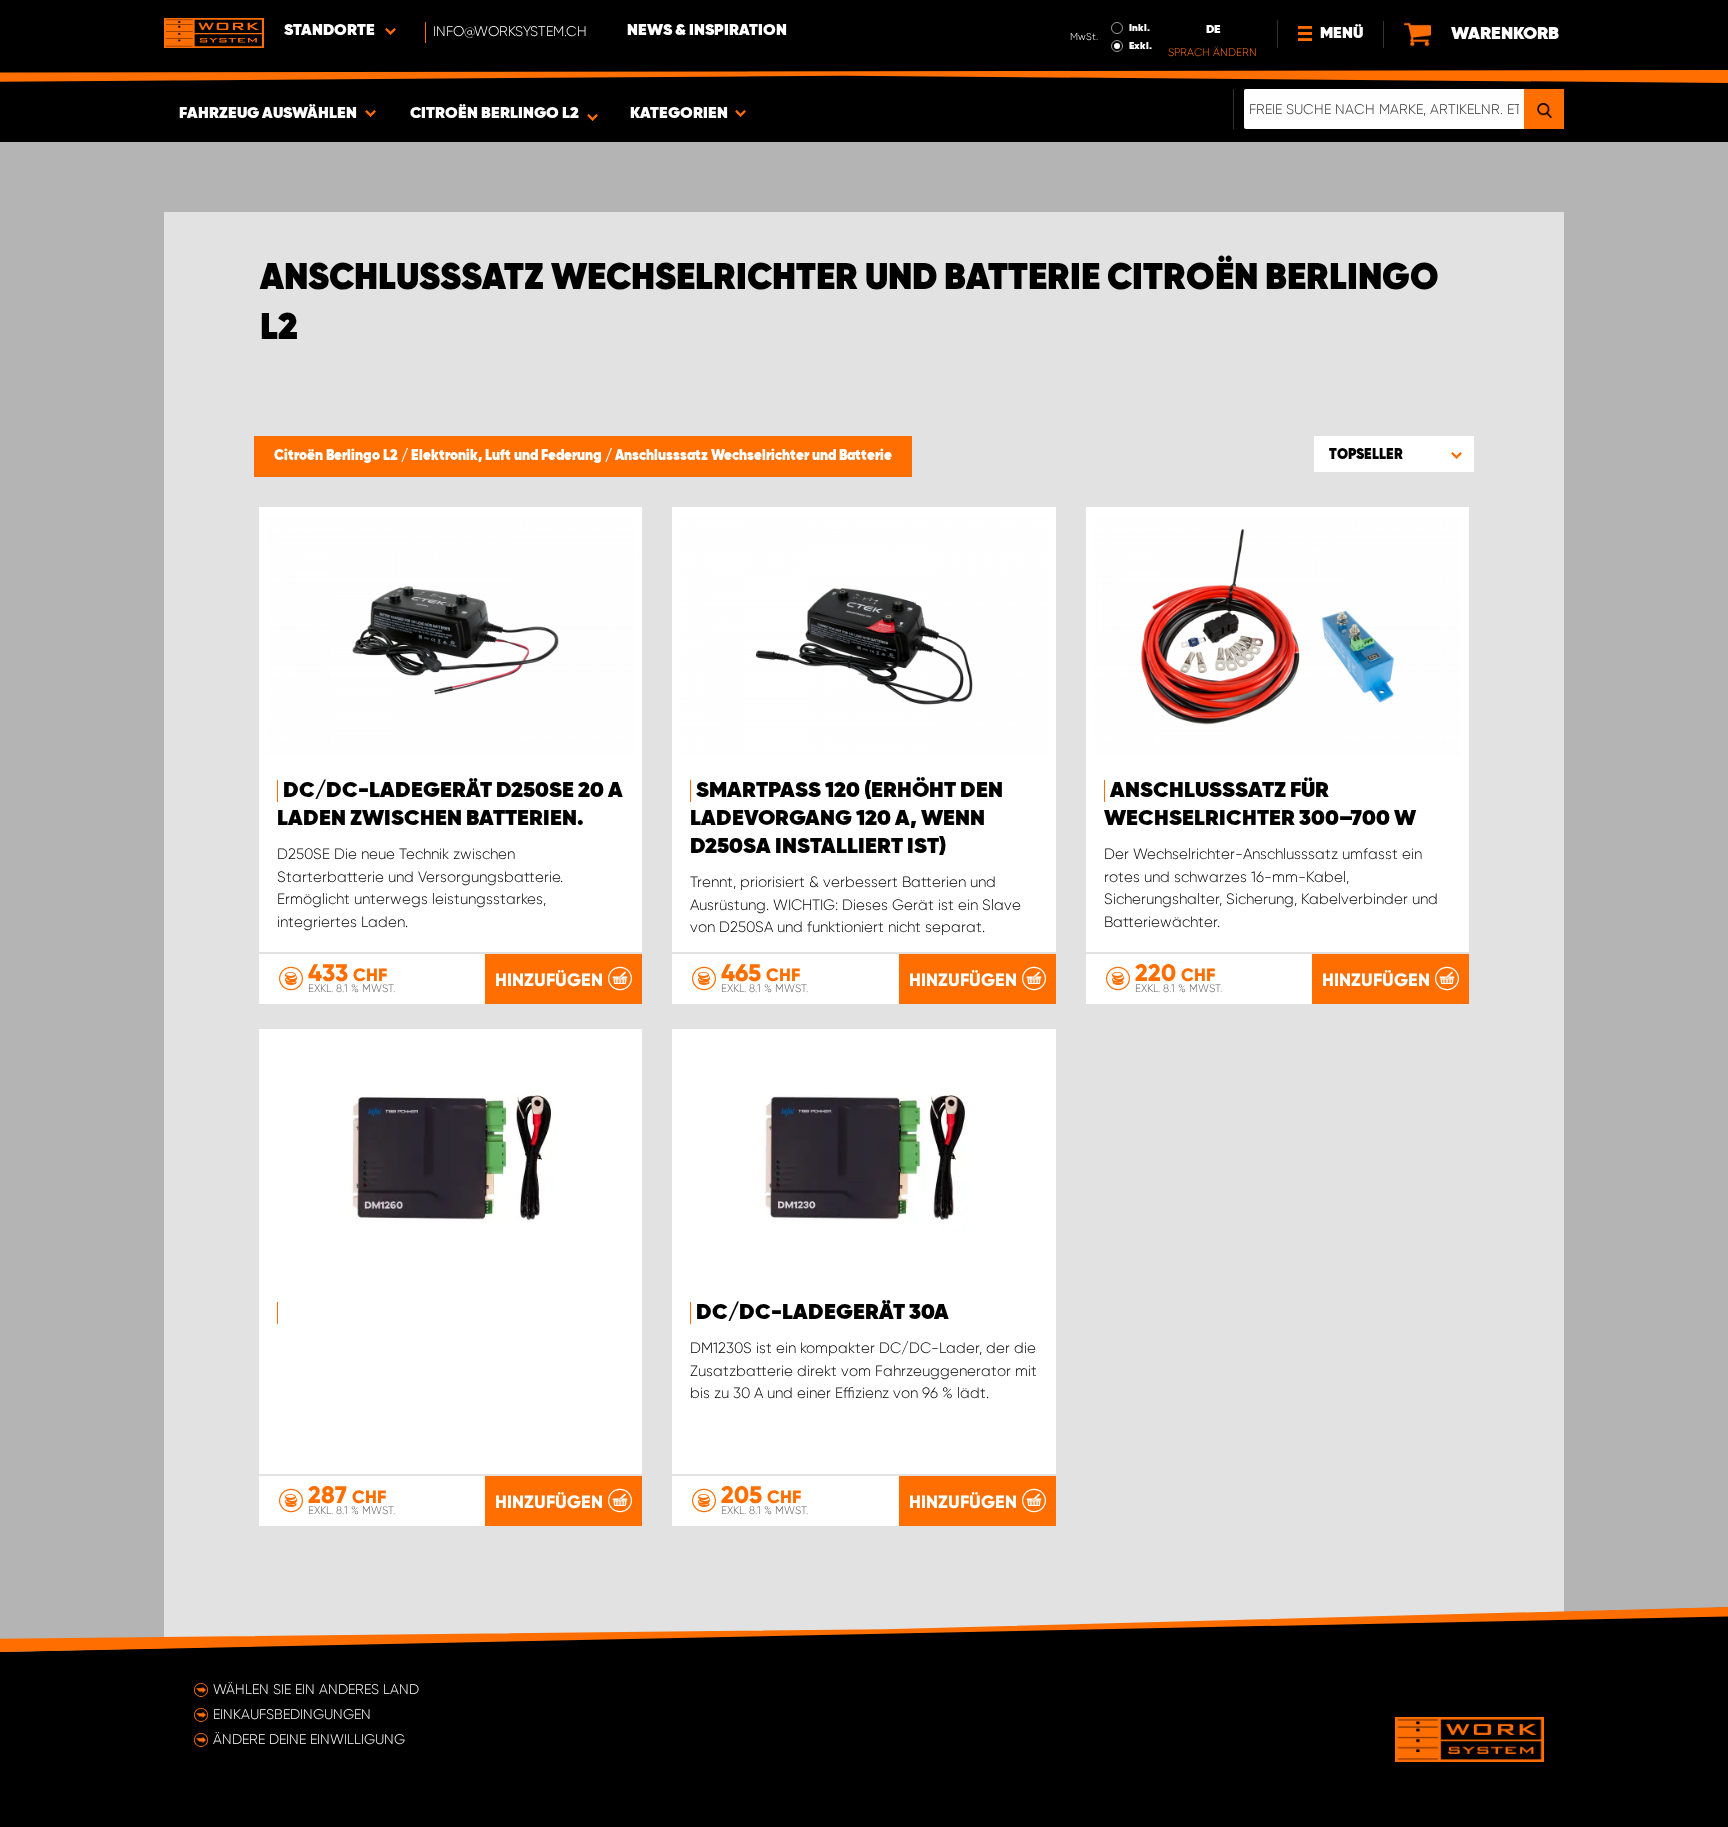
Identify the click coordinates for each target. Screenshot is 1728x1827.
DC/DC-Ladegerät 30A (822, 1313)
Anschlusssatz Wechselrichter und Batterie (753, 456)
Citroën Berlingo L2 (337, 456)
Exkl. (1140, 46)
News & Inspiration (707, 31)
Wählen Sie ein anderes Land (316, 1689)
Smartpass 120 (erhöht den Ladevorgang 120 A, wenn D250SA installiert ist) (846, 819)
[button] (1394, 454)
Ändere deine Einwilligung (309, 1739)
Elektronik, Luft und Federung (508, 456)
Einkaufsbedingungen (292, 1714)
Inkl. (1139, 28)
